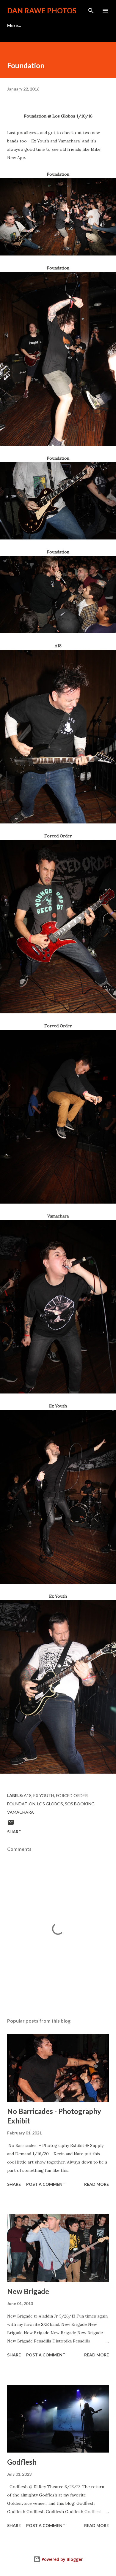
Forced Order (72, 1795)
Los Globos (50, 1804)
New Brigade (28, 2291)
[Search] (91, 11)
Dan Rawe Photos (42, 11)
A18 (28, 1795)
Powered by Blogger (62, 2559)
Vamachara (21, 1812)
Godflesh (22, 2462)
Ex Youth (44, 1795)
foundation (21, 1804)
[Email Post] (11, 1824)
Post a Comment (46, 2184)
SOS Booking (80, 1804)
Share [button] (14, 1832)
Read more (97, 2184)
